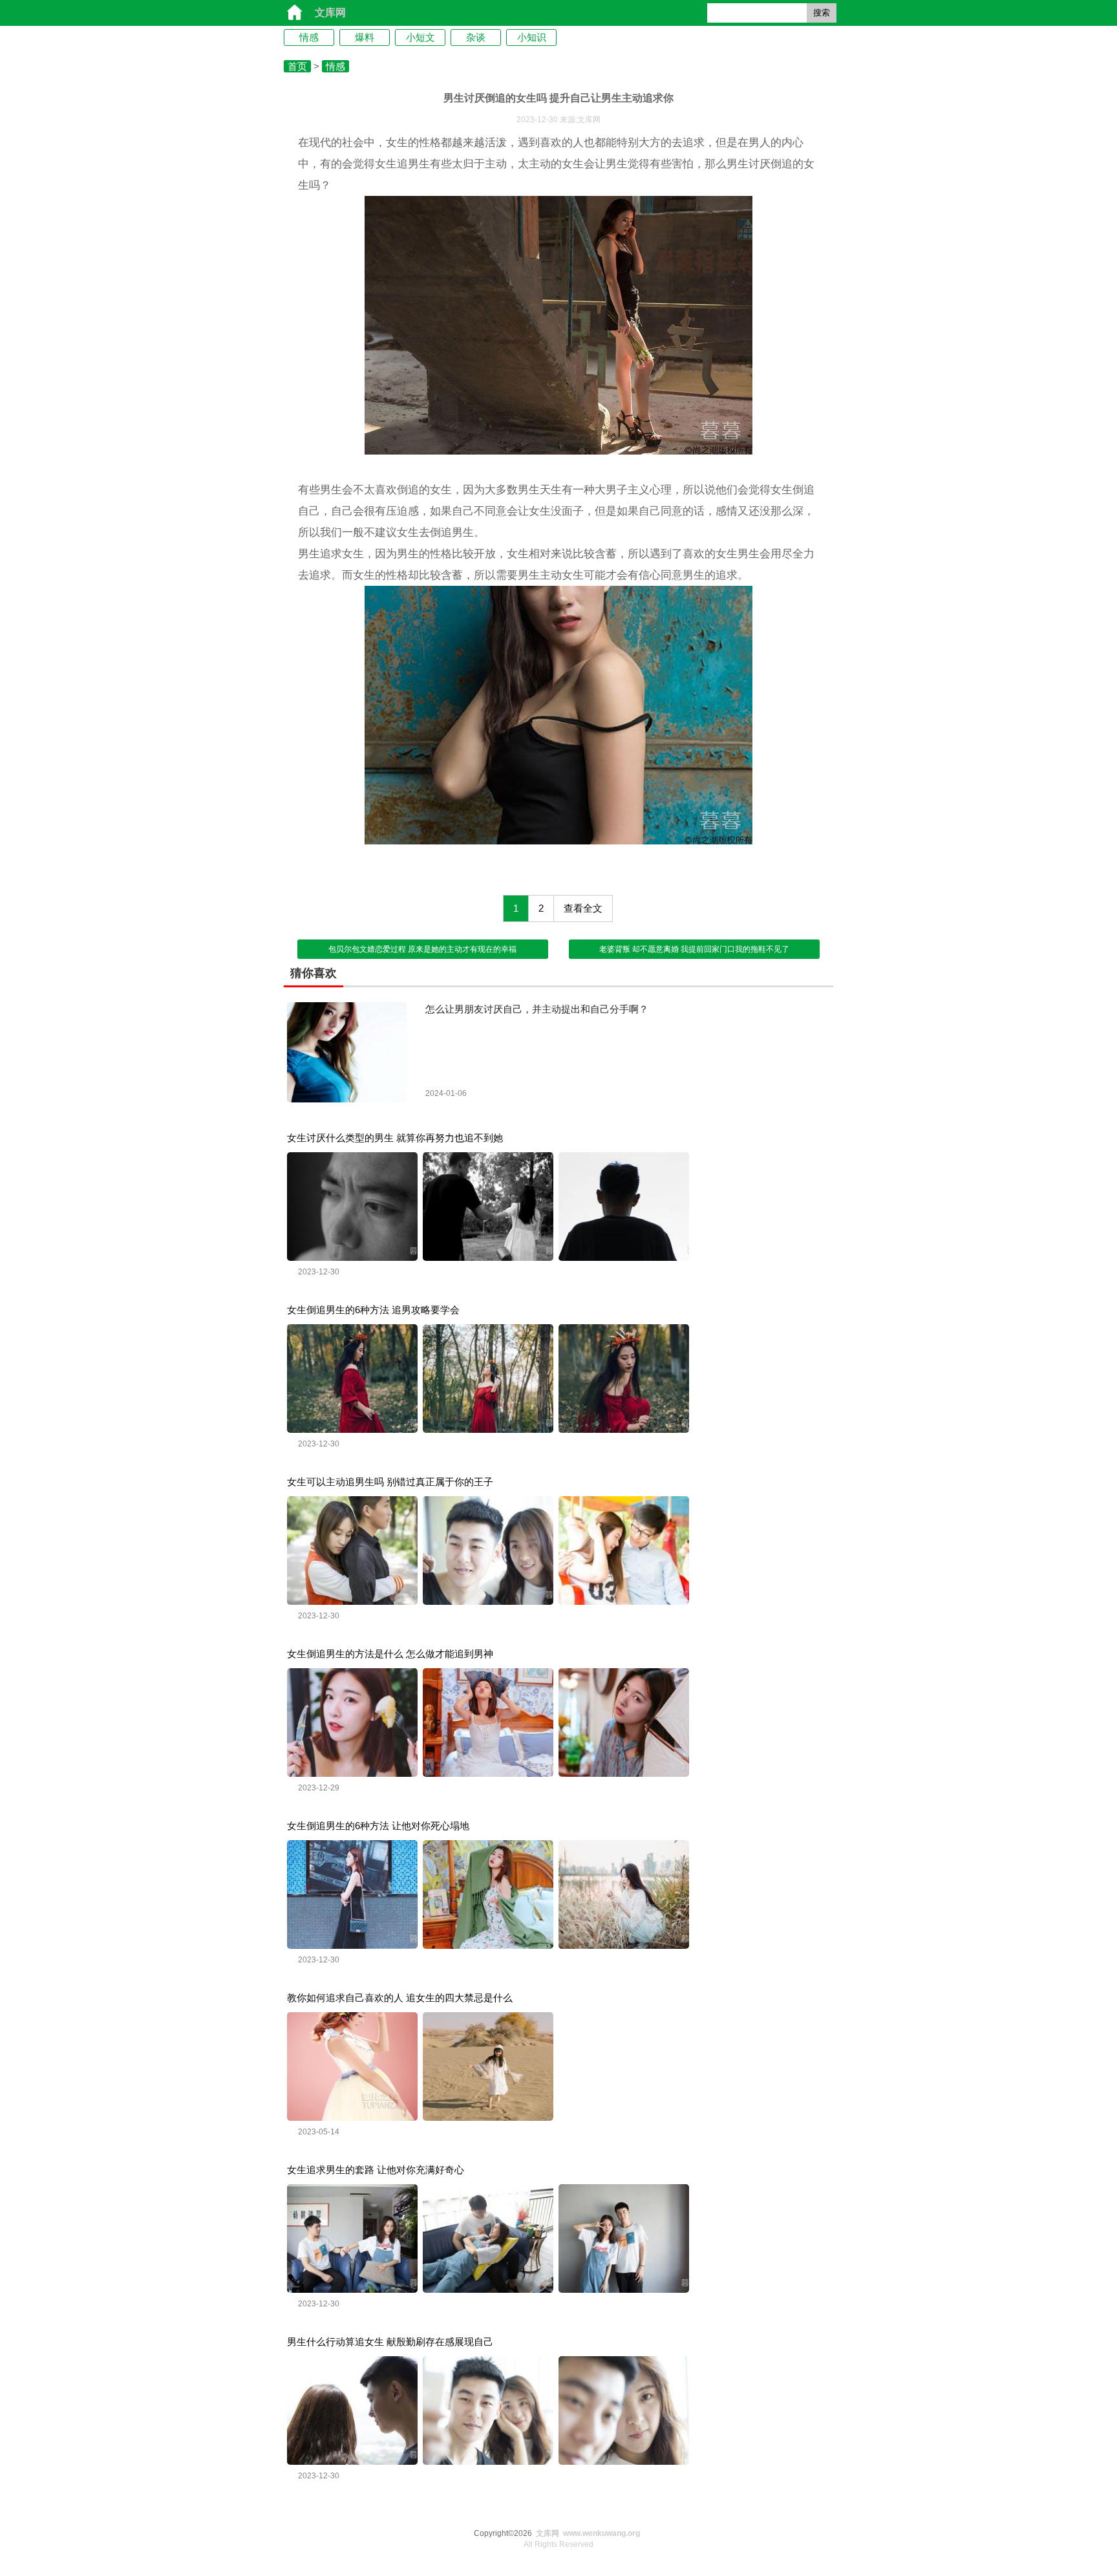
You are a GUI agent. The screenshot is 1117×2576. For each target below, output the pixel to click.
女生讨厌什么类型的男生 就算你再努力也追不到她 (395, 1138)
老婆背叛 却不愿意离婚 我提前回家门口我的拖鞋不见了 (694, 949)
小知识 (532, 37)
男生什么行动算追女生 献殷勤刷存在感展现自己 (390, 2342)
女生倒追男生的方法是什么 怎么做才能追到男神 (390, 1654)
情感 (309, 37)
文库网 (330, 13)
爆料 (365, 37)
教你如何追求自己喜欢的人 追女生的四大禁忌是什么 (400, 1998)
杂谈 (476, 37)
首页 (297, 66)
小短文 (420, 37)
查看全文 (583, 908)
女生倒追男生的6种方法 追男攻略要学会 (373, 1310)
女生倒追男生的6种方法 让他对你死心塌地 (378, 1826)
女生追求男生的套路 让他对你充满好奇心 (376, 2170)
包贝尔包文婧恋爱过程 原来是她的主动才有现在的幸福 (422, 949)
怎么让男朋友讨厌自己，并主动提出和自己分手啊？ (537, 1009)
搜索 (822, 13)
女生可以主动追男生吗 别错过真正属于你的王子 (390, 1482)
